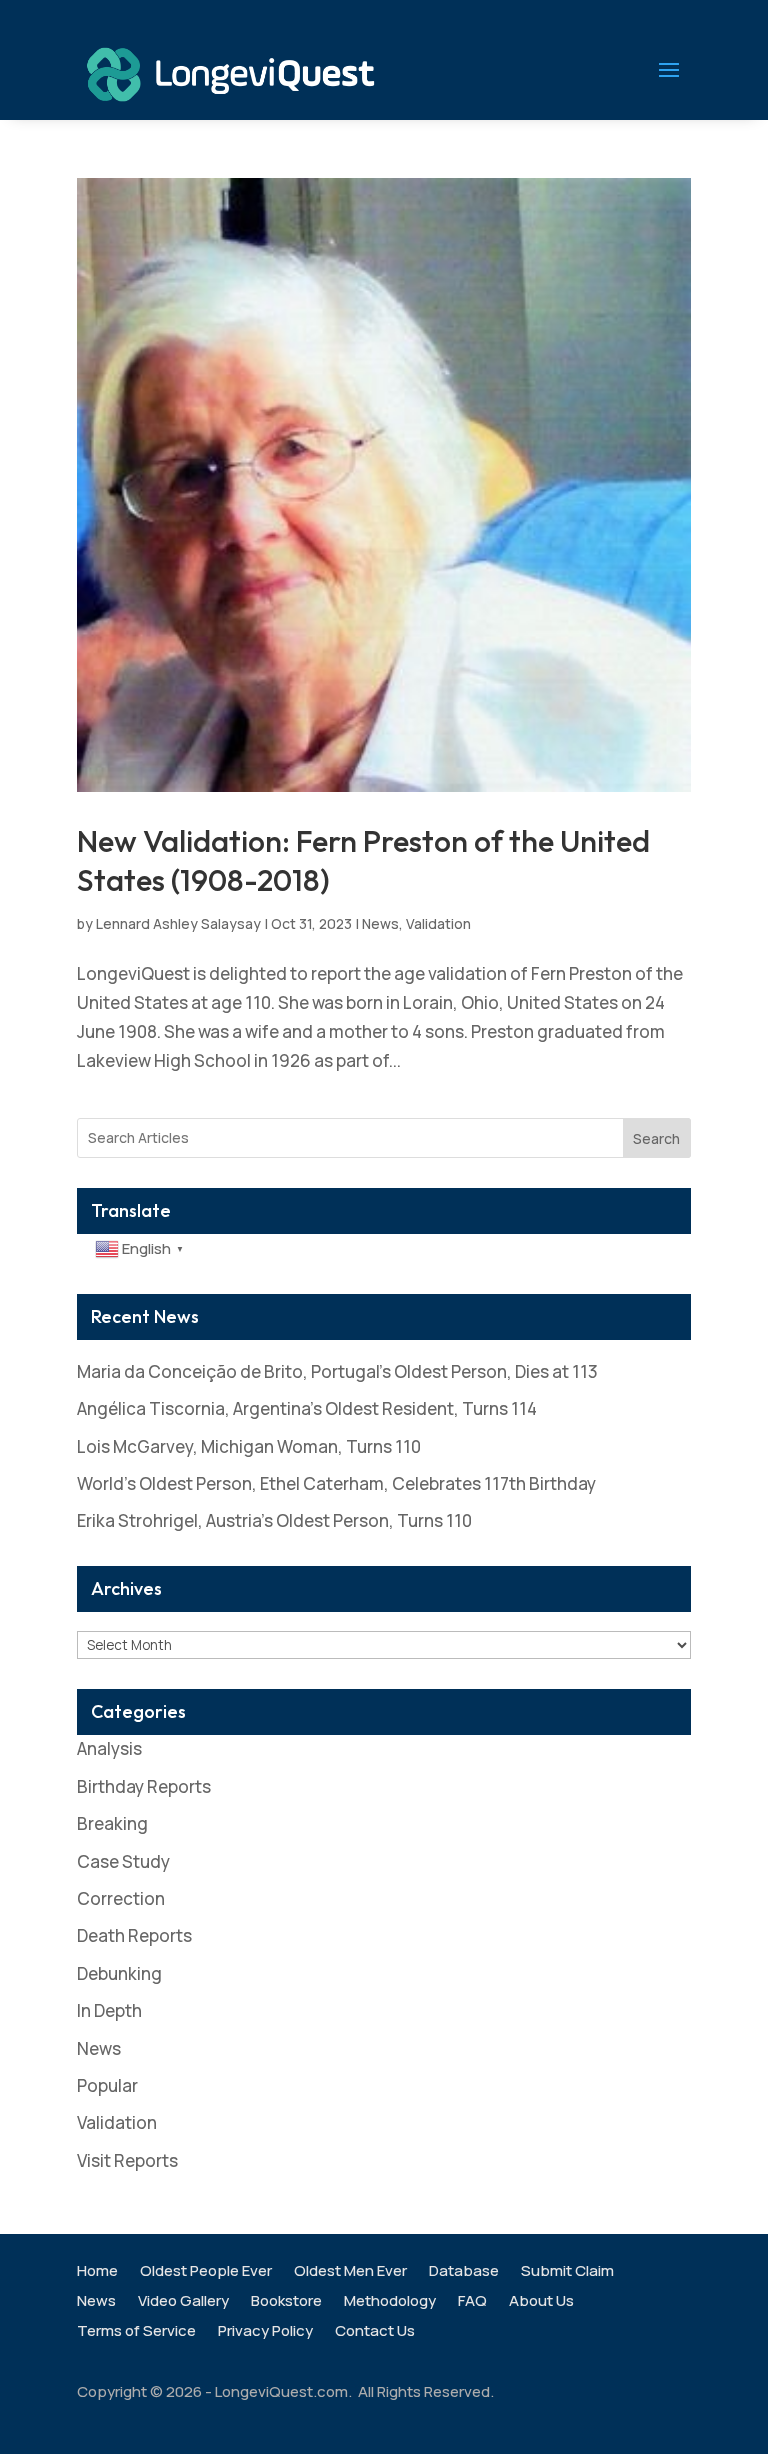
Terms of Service (136, 2332)
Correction (121, 1898)
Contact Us (375, 2332)
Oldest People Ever (206, 2272)
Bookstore (286, 2302)
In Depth (109, 2010)
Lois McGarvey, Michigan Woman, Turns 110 (249, 1446)
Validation (438, 923)
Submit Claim (567, 2272)
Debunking (119, 1973)
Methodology (390, 2302)
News (380, 923)
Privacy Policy (265, 2332)
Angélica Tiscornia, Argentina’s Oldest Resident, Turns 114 (307, 1408)
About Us (541, 2302)
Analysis (109, 1748)
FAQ (472, 2302)
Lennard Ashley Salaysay (178, 923)
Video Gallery (183, 2302)
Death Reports (134, 1935)
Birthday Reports (144, 1786)
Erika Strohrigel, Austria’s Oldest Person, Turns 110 (274, 1520)
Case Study (123, 1861)
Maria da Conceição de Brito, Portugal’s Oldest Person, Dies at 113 (337, 1371)
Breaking (112, 1823)
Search (656, 1138)
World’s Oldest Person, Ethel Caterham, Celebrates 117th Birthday (336, 1483)
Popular (107, 2085)
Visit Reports (127, 2160)
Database (464, 2272)
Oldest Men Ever (350, 2272)
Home (97, 2272)
